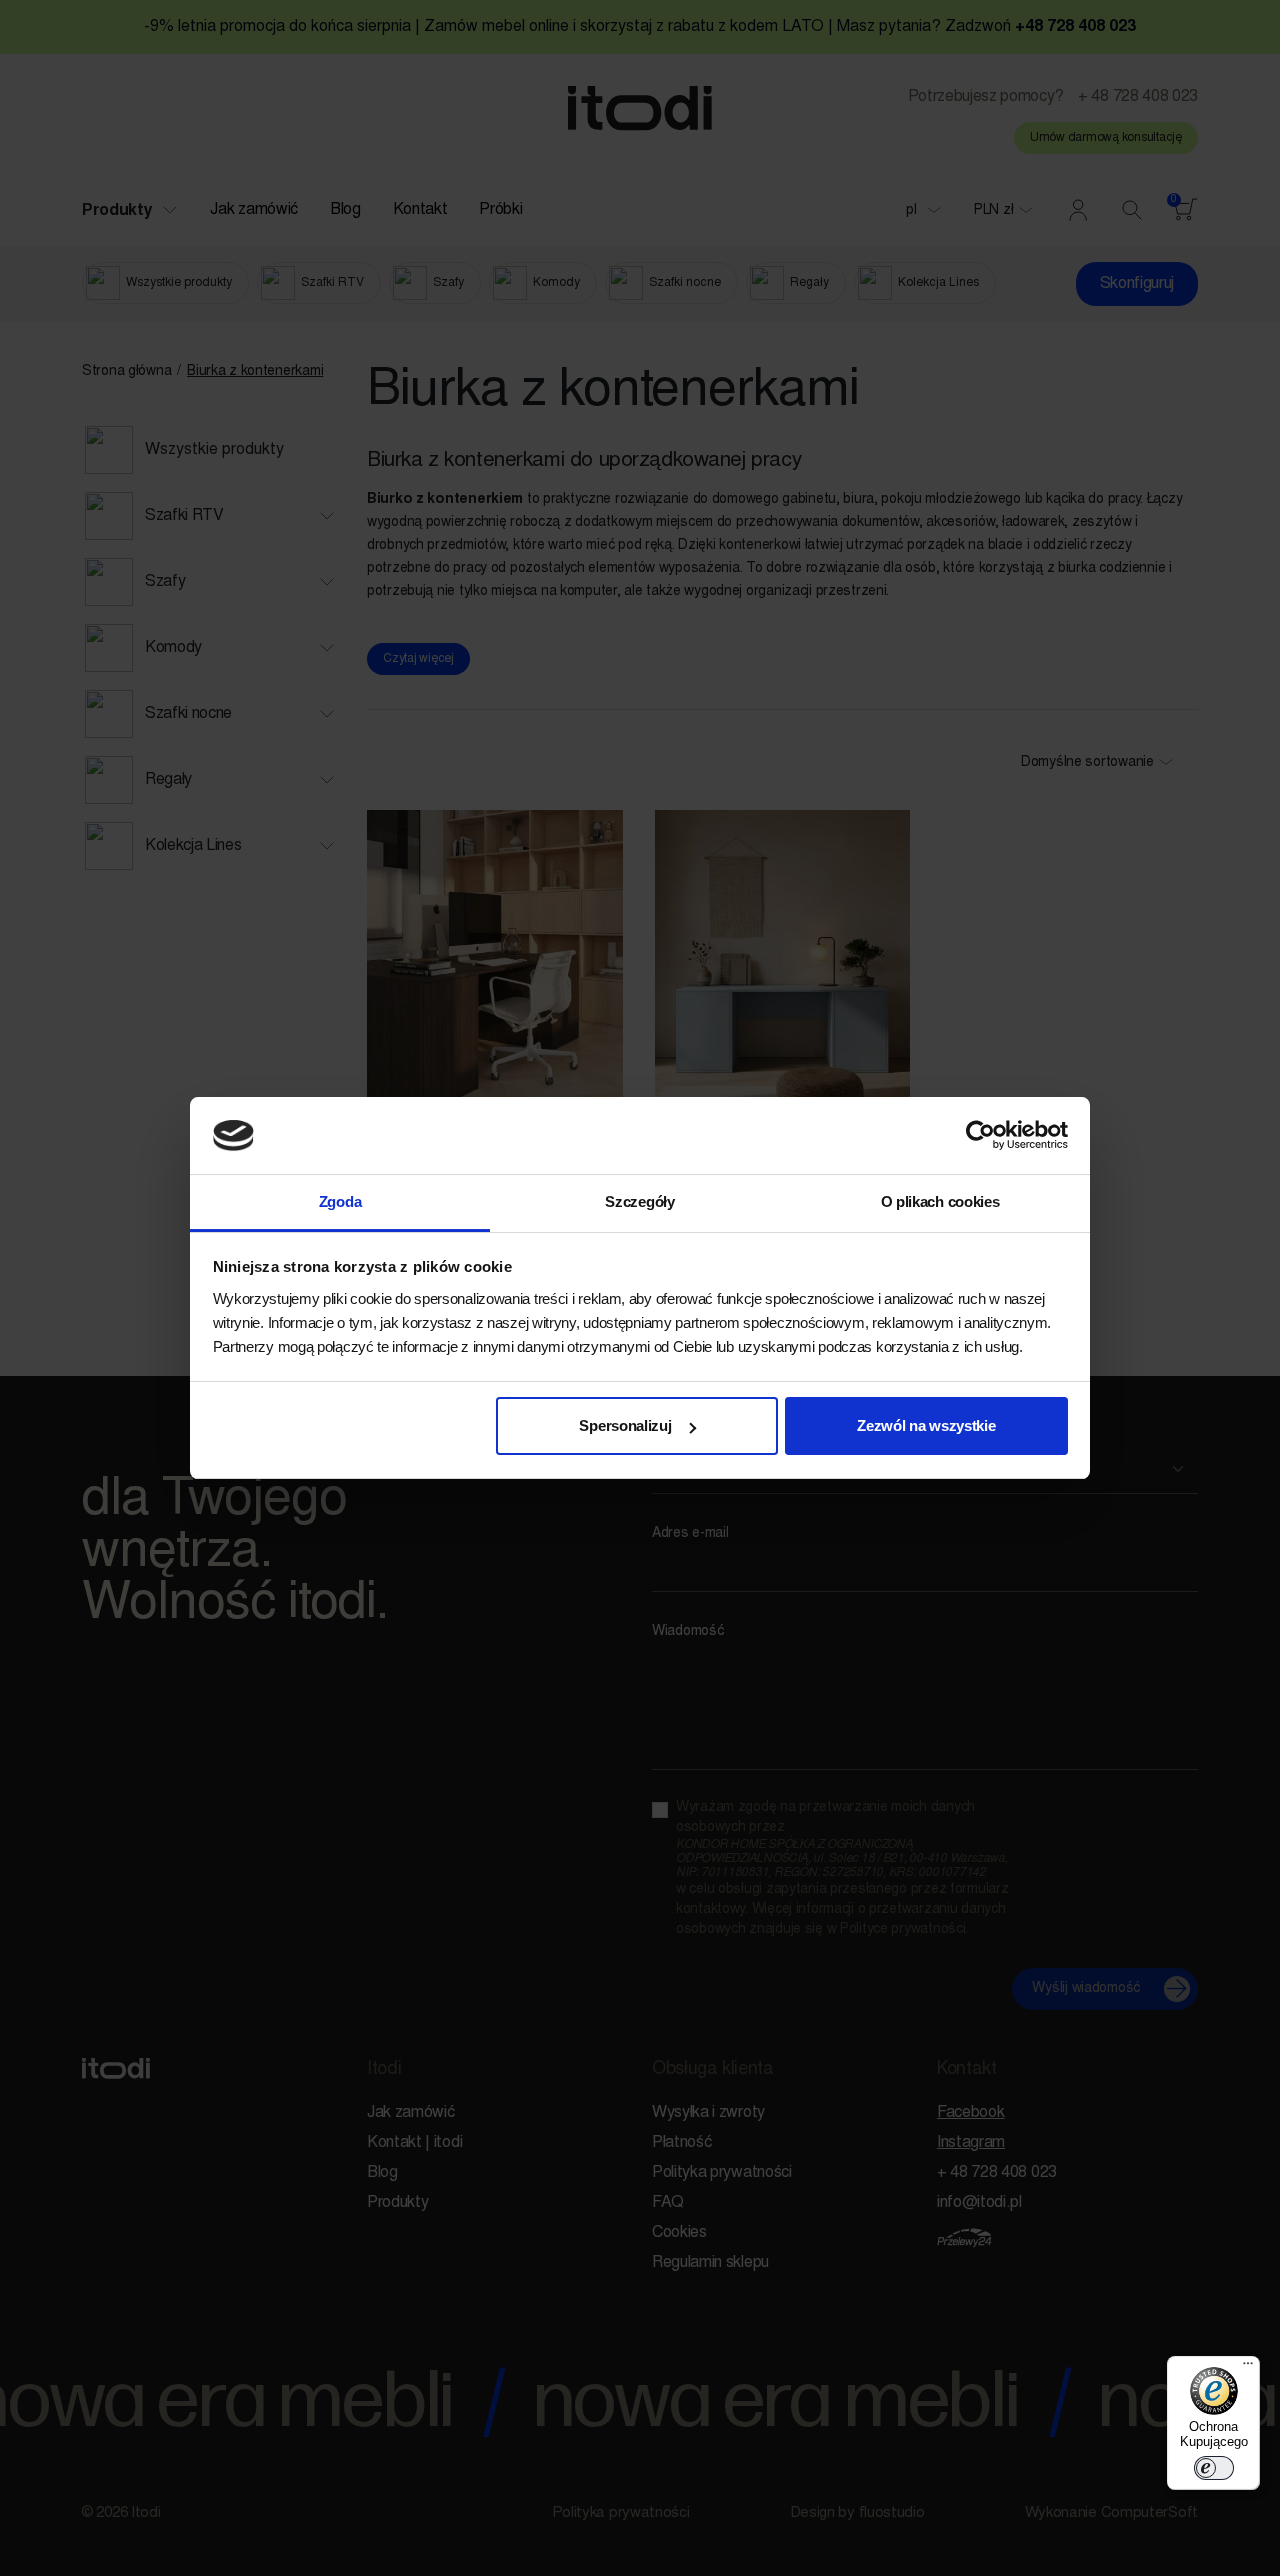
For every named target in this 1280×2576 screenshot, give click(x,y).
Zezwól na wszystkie (926, 1425)
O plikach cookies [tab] (940, 1201)
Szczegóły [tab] (639, 1201)
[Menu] (1248, 2368)
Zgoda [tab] (340, 1201)
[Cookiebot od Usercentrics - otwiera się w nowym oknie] (980, 1136)
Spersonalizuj (625, 1425)
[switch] (1214, 2468)
